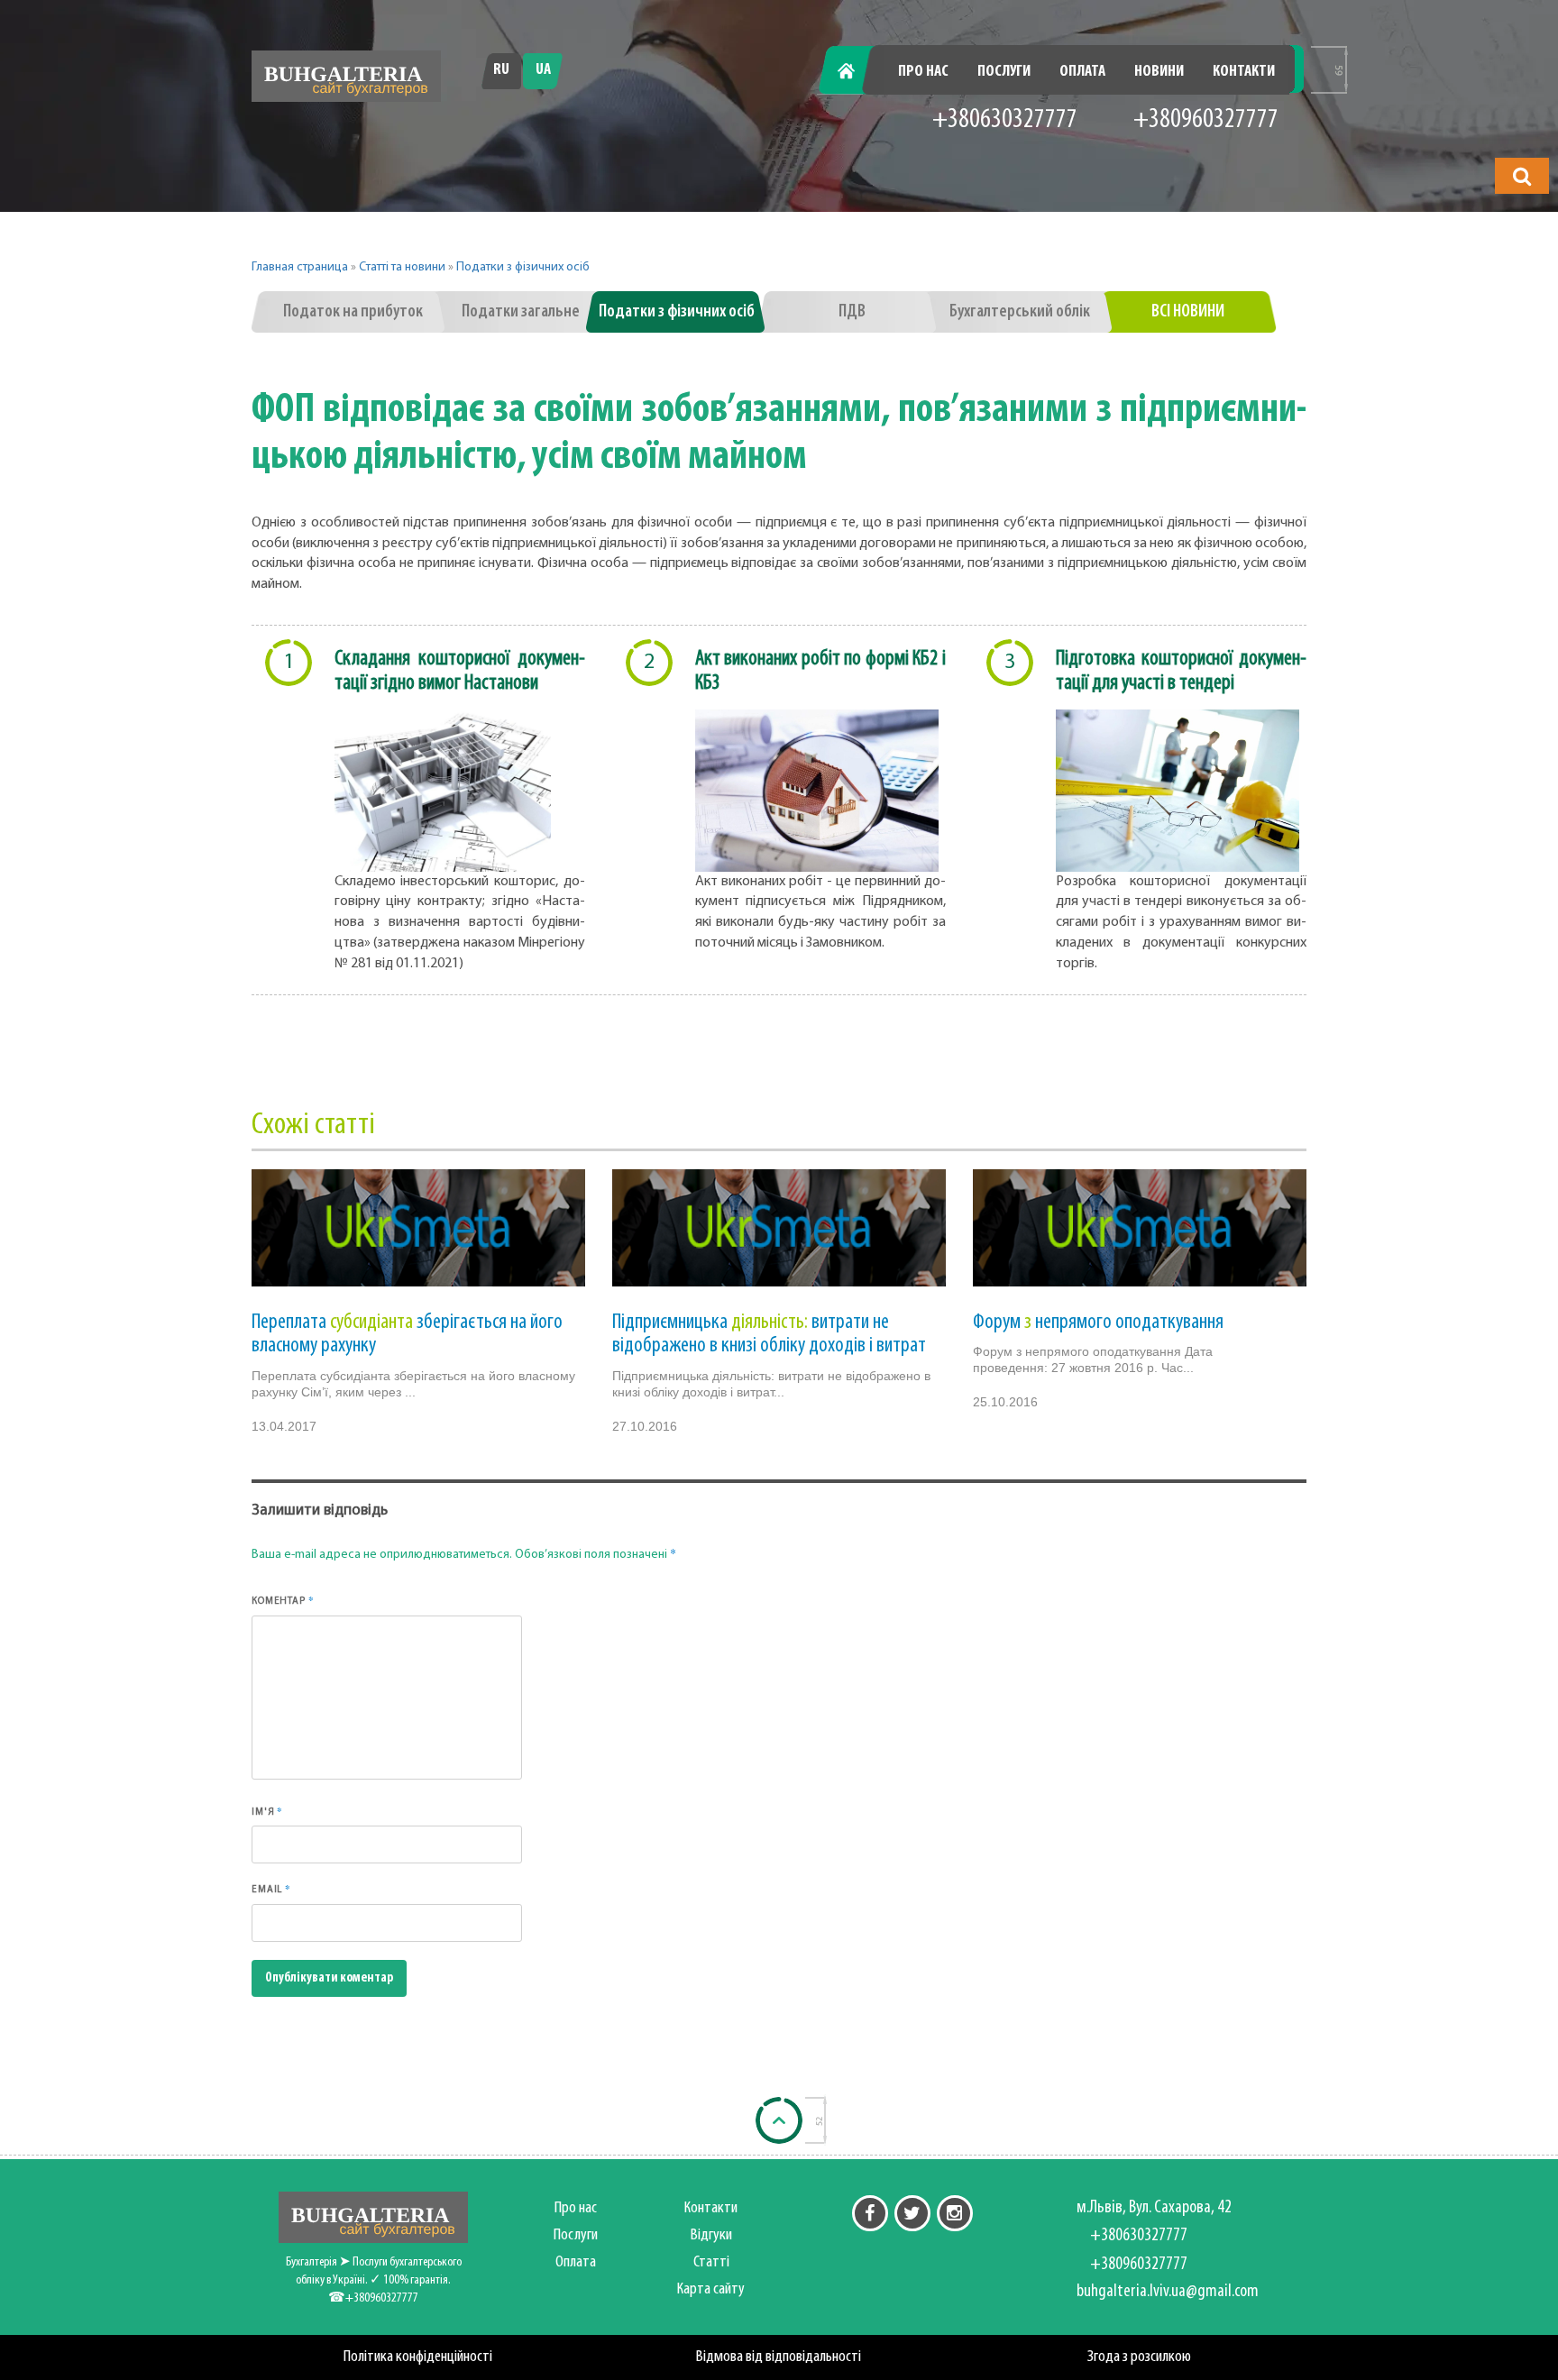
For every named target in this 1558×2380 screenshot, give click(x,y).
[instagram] (955, 2213)
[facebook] (870, 2213)
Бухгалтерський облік (1020, 312)
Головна (857, 72)
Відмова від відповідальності (779, 2357)
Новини (1159, 72)
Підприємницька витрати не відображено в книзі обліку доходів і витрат (769, 1334)
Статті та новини (402, 267)
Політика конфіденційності (418, 2357)
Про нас (923, 72)
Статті (711, 2262)
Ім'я (267, 1811)
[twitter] (912, 2213)
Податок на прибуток (353, 312)
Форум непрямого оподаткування (1098, 1323)
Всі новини (1188, 312)
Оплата (1082, 72)
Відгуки (711, 2235)
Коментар (283, 1600)
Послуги (1004, 72)
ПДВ (852, 312)
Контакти (1244, 72)
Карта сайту (711, 2289)
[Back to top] (779, 2120)
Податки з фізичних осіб (523, 267)
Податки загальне (521, 312)
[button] (1522, 176)
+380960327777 (1206, 120)
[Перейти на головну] (346, 76)
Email (271, 1889)
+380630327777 (1005, 120)
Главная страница (300, 267)
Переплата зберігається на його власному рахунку (407, 1334)
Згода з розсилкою (1139, 2357)
